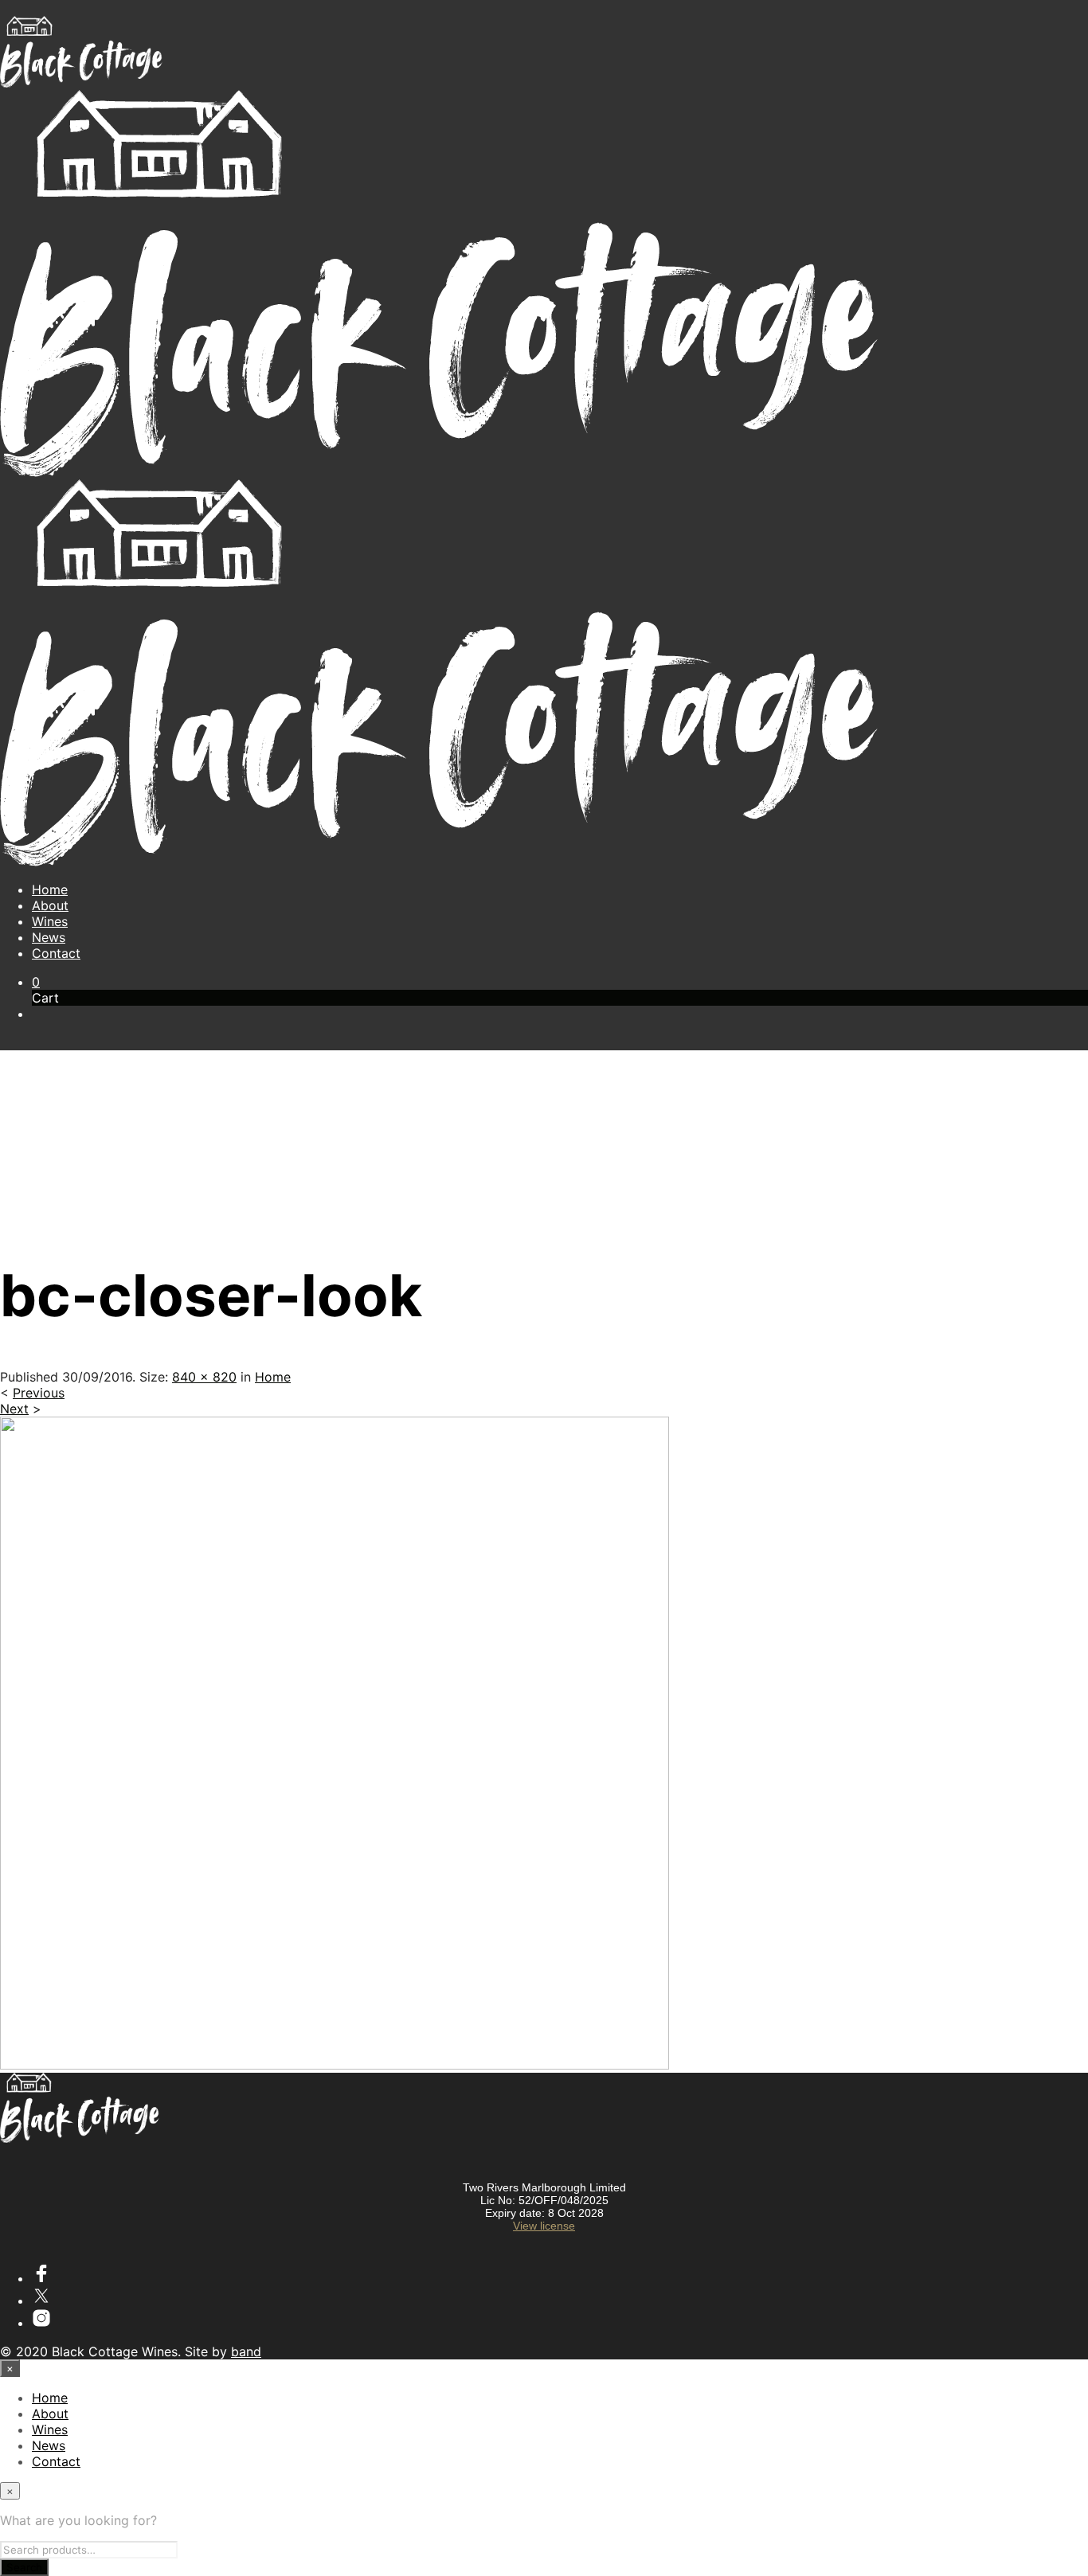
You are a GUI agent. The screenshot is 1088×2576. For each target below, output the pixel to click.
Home (50, 889)
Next (14, 1409)
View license (544, 2226)
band (246, 2351)
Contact (56, 953)
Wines (50, 921)
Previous (39, 1393)
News (49, 937)
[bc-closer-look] (335, 2065)
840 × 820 (204, 1377)
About (50, 905)
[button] (36, 982)
